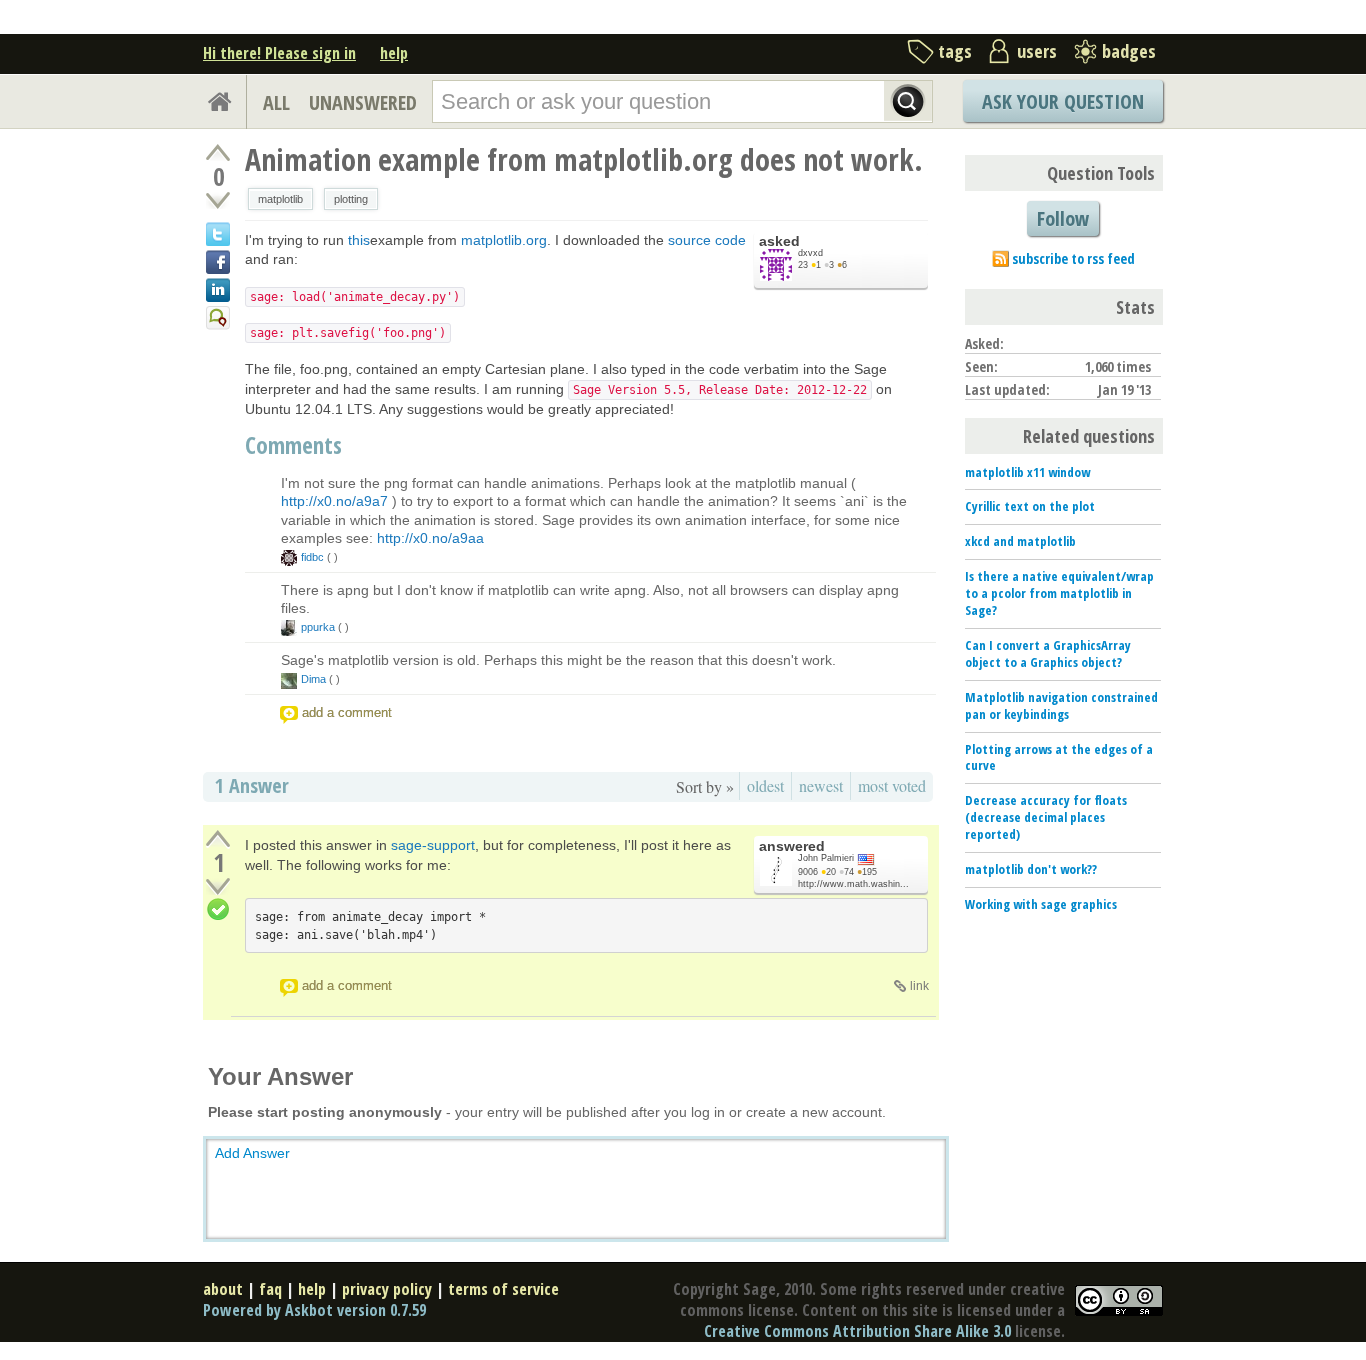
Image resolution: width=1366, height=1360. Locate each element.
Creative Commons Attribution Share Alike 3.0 (857, 1331)
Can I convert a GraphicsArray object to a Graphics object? (1048, 653)
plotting (351, 199)
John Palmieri (826, 858)
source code (707, 240)
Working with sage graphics (1041, 904)
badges (1129, 51)
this (359, 240)
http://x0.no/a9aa (430, 538)
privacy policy (387, 1289)
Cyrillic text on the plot (1030, 506)
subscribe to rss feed (1073, 258)
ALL (276, 102)
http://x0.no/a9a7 (334, 501)
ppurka (318, 627)
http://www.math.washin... (853, 884)
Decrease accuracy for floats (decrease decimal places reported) (1046, 817)
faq (270, 1289)
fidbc (312, 557)
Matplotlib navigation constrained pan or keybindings (1061, 705)
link (919, 986)
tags (955, 51)
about (223, 1289)
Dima (313, 679)
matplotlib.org (504, 240)
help (394, 53)
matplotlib (280, 199)
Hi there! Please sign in (279, 53)
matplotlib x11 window (1027, 472)
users (1037, 51)
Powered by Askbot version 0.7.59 (314, 1310)
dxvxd (810, 253)
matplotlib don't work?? (1031, 869)
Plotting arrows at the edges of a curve (1059, 757)
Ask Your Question (1063, 101)
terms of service (503, 1289)
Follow (1063, 218)
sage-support (433, 845)
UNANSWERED (363, 102)
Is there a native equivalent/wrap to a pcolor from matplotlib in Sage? (1059, 593)
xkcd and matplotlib (1020, 541)
